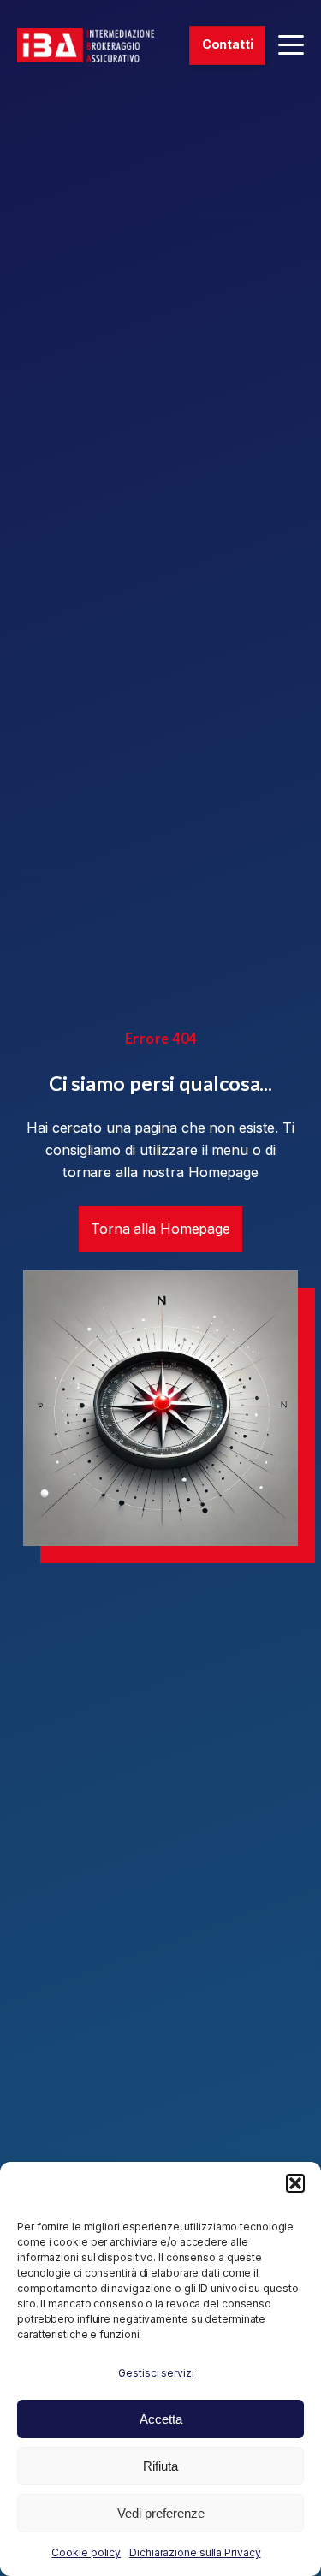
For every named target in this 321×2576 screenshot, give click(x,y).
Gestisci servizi (156, 2373)
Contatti (228, 44)
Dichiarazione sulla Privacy (195, 2552)
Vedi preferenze (161, 2513)
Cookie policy (86, 2552)
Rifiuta (160, 2466)
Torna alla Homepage (160, 1229)
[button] (295, 2183)
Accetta (161, 2419)
